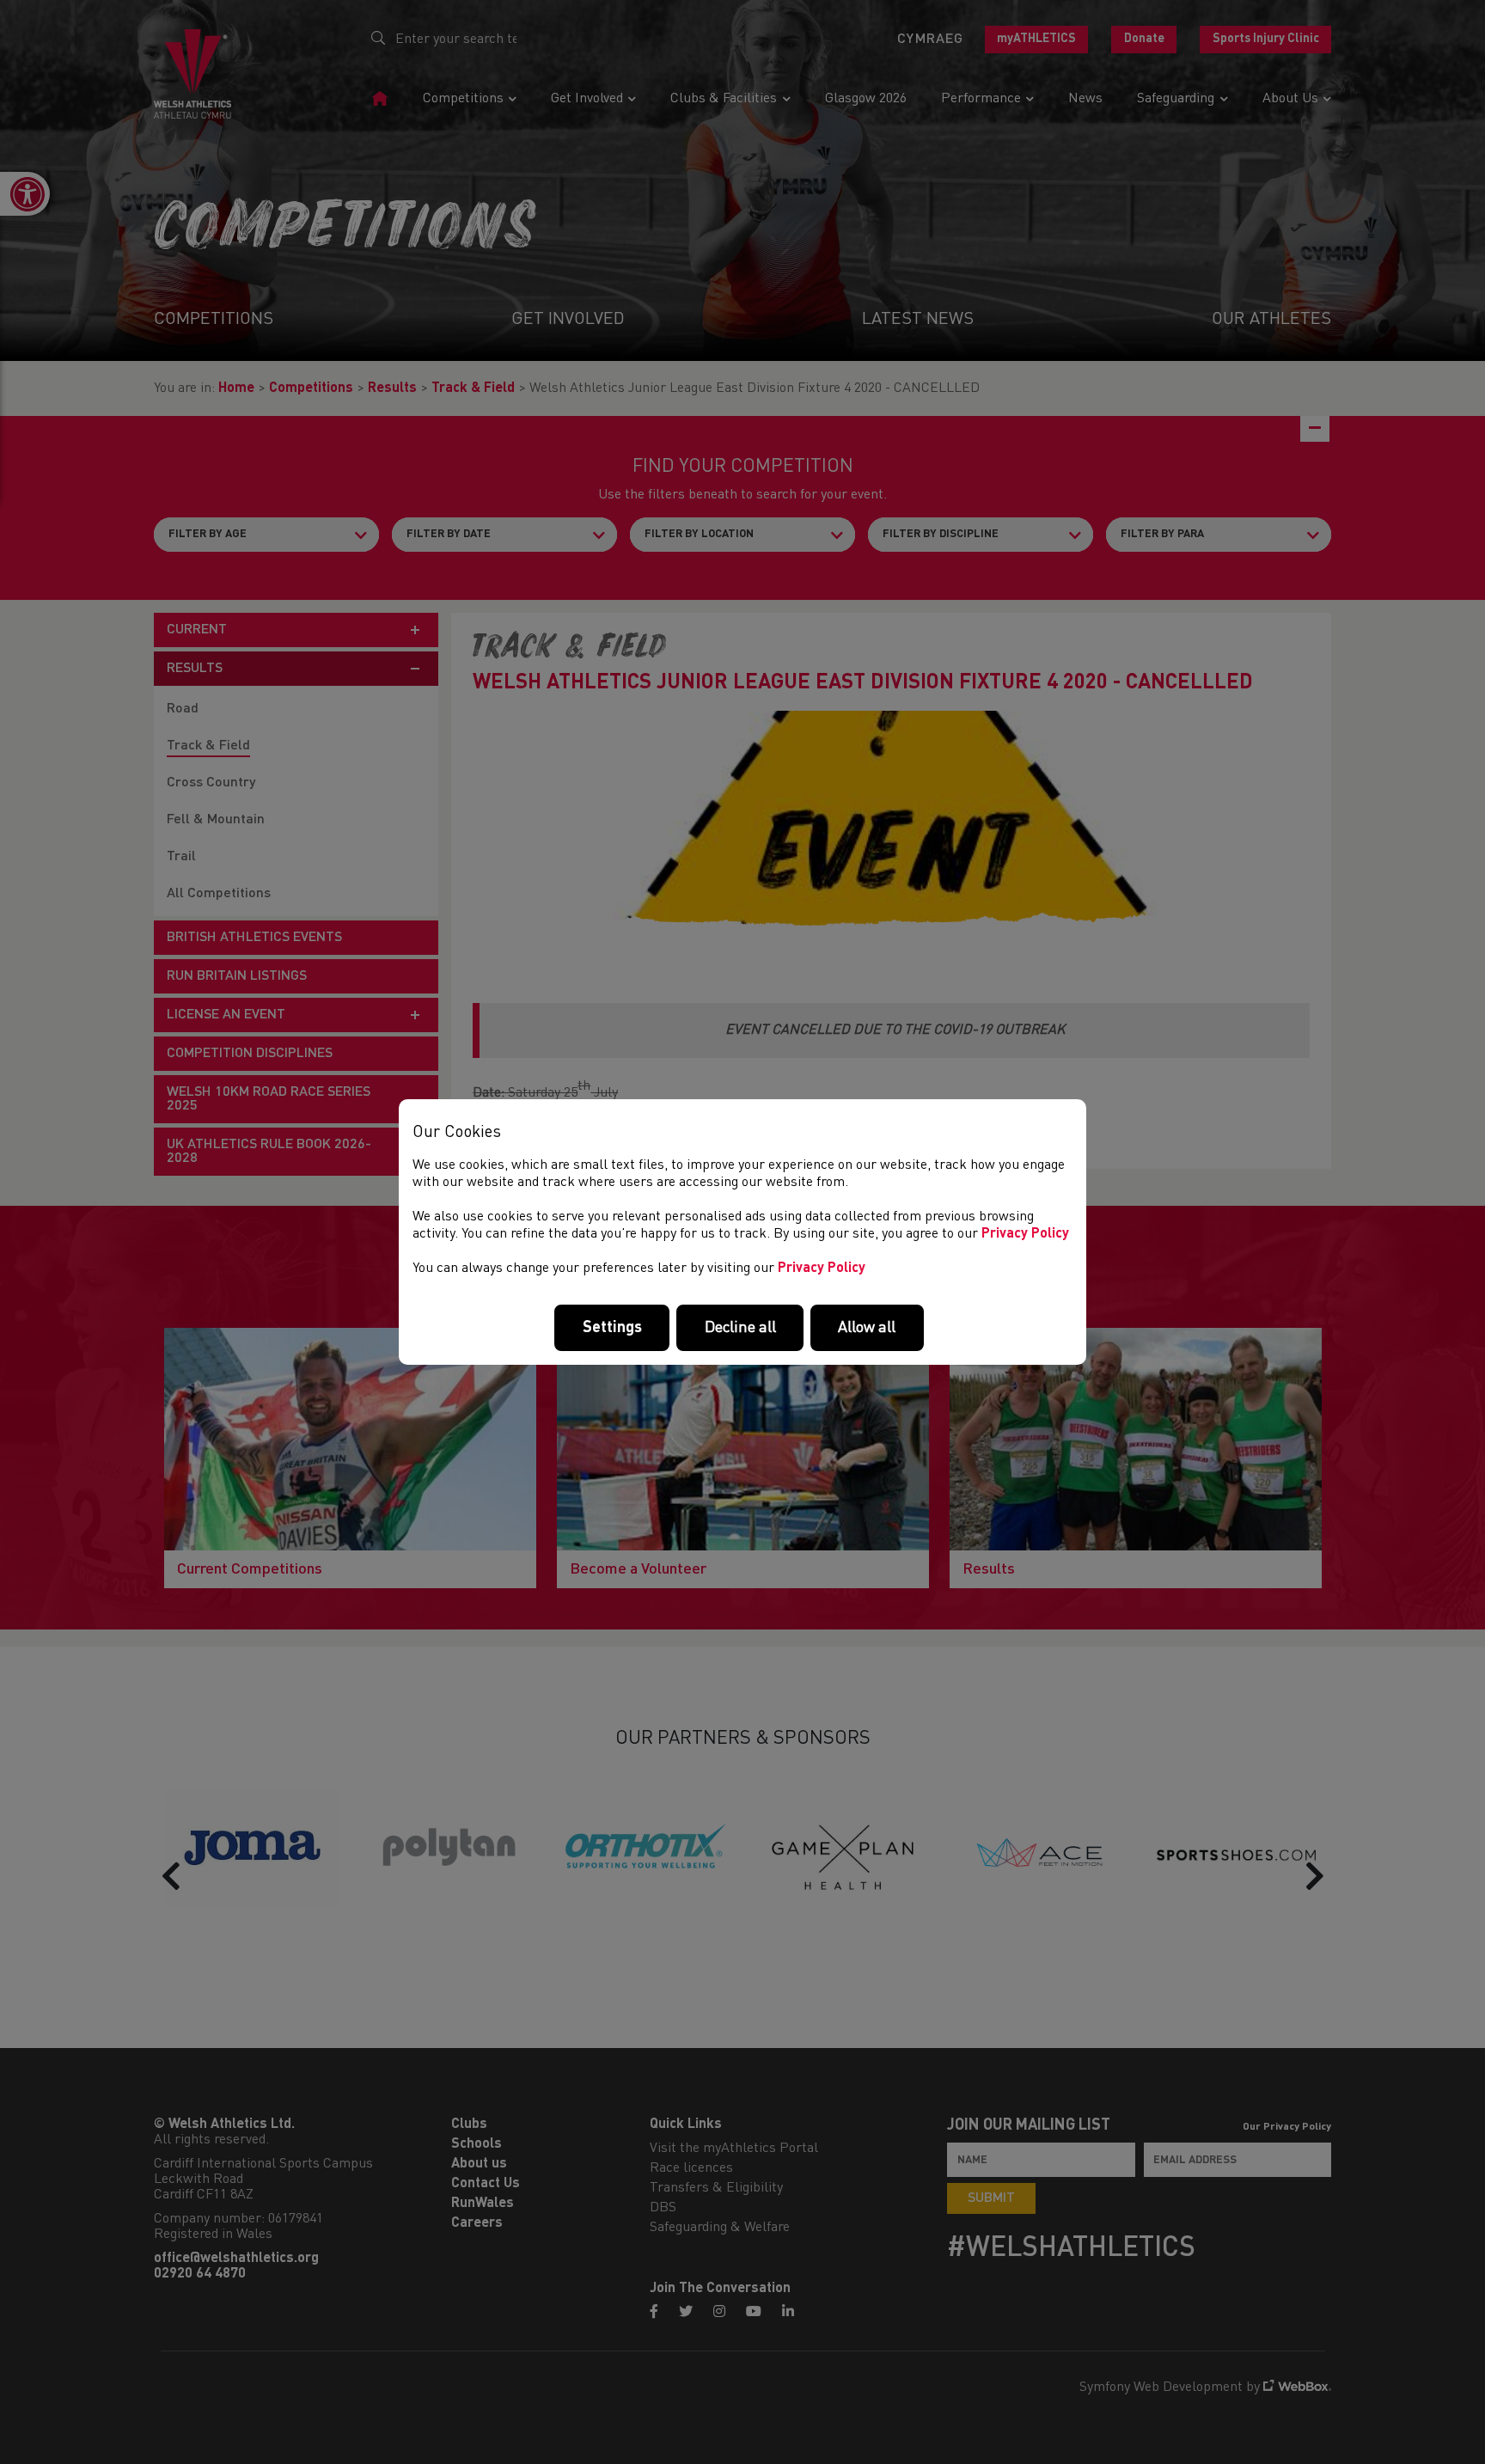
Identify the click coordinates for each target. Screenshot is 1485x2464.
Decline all (740, 1328)
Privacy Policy (1025, 1234)
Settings (612, 1328)
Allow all (867, 1328)
